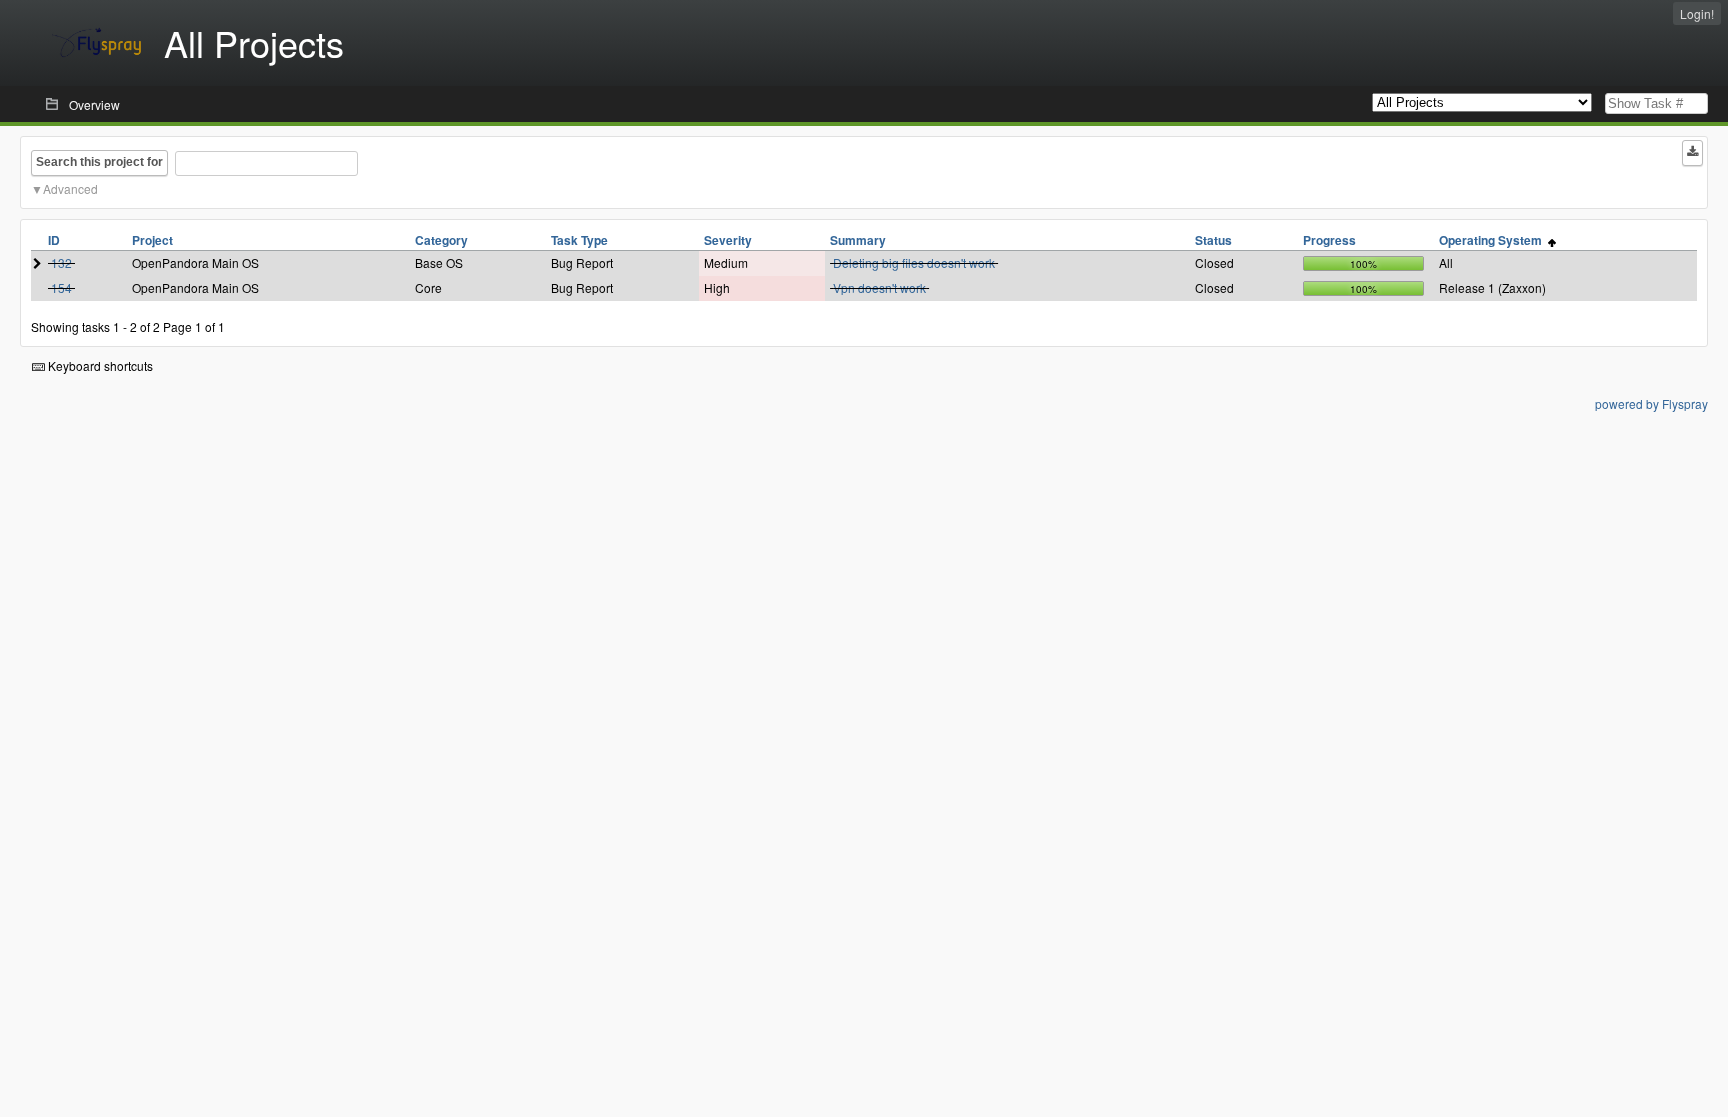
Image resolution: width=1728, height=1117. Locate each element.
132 (61, 262)
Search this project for (99, 162)
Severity (728, 240)
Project (152, 240)
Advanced (70, 188)
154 (61, 287)
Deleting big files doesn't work (914, 262)
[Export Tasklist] (1692, 153)
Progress (1329, 240)
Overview (94, 104)
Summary (858, 240)
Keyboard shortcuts (99, 365)
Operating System (1493, 240)
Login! (1697, 13)
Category (441, 240)
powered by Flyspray (1651, 403)
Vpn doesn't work (879, 287)
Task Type (579, 240)
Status (1213, 240)
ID (54, 240)
